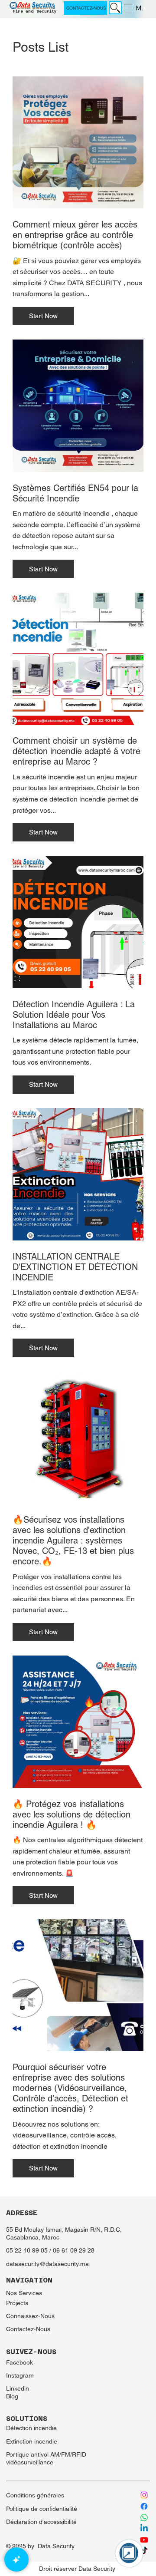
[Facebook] (144, 2506)
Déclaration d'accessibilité (41, 2522)
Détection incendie (31, 2428)
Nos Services (24, 2293)
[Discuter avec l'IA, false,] (16, 2560)
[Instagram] (144, 2495)
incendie (46, 2441)
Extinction (20, 2441)
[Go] (115, 8)
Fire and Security (34, 11)
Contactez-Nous (28, 2329)
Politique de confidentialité (42, 2509)
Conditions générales (35, 2495)
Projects (17, 2303)
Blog (12, 2396)
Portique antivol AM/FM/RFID (46, 2454)
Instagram (20, 2375)
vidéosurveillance (31, 2462)
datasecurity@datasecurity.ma (47, 2264)
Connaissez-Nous (30, 2316)
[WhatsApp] (144, 2518)
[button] (43, 316)
